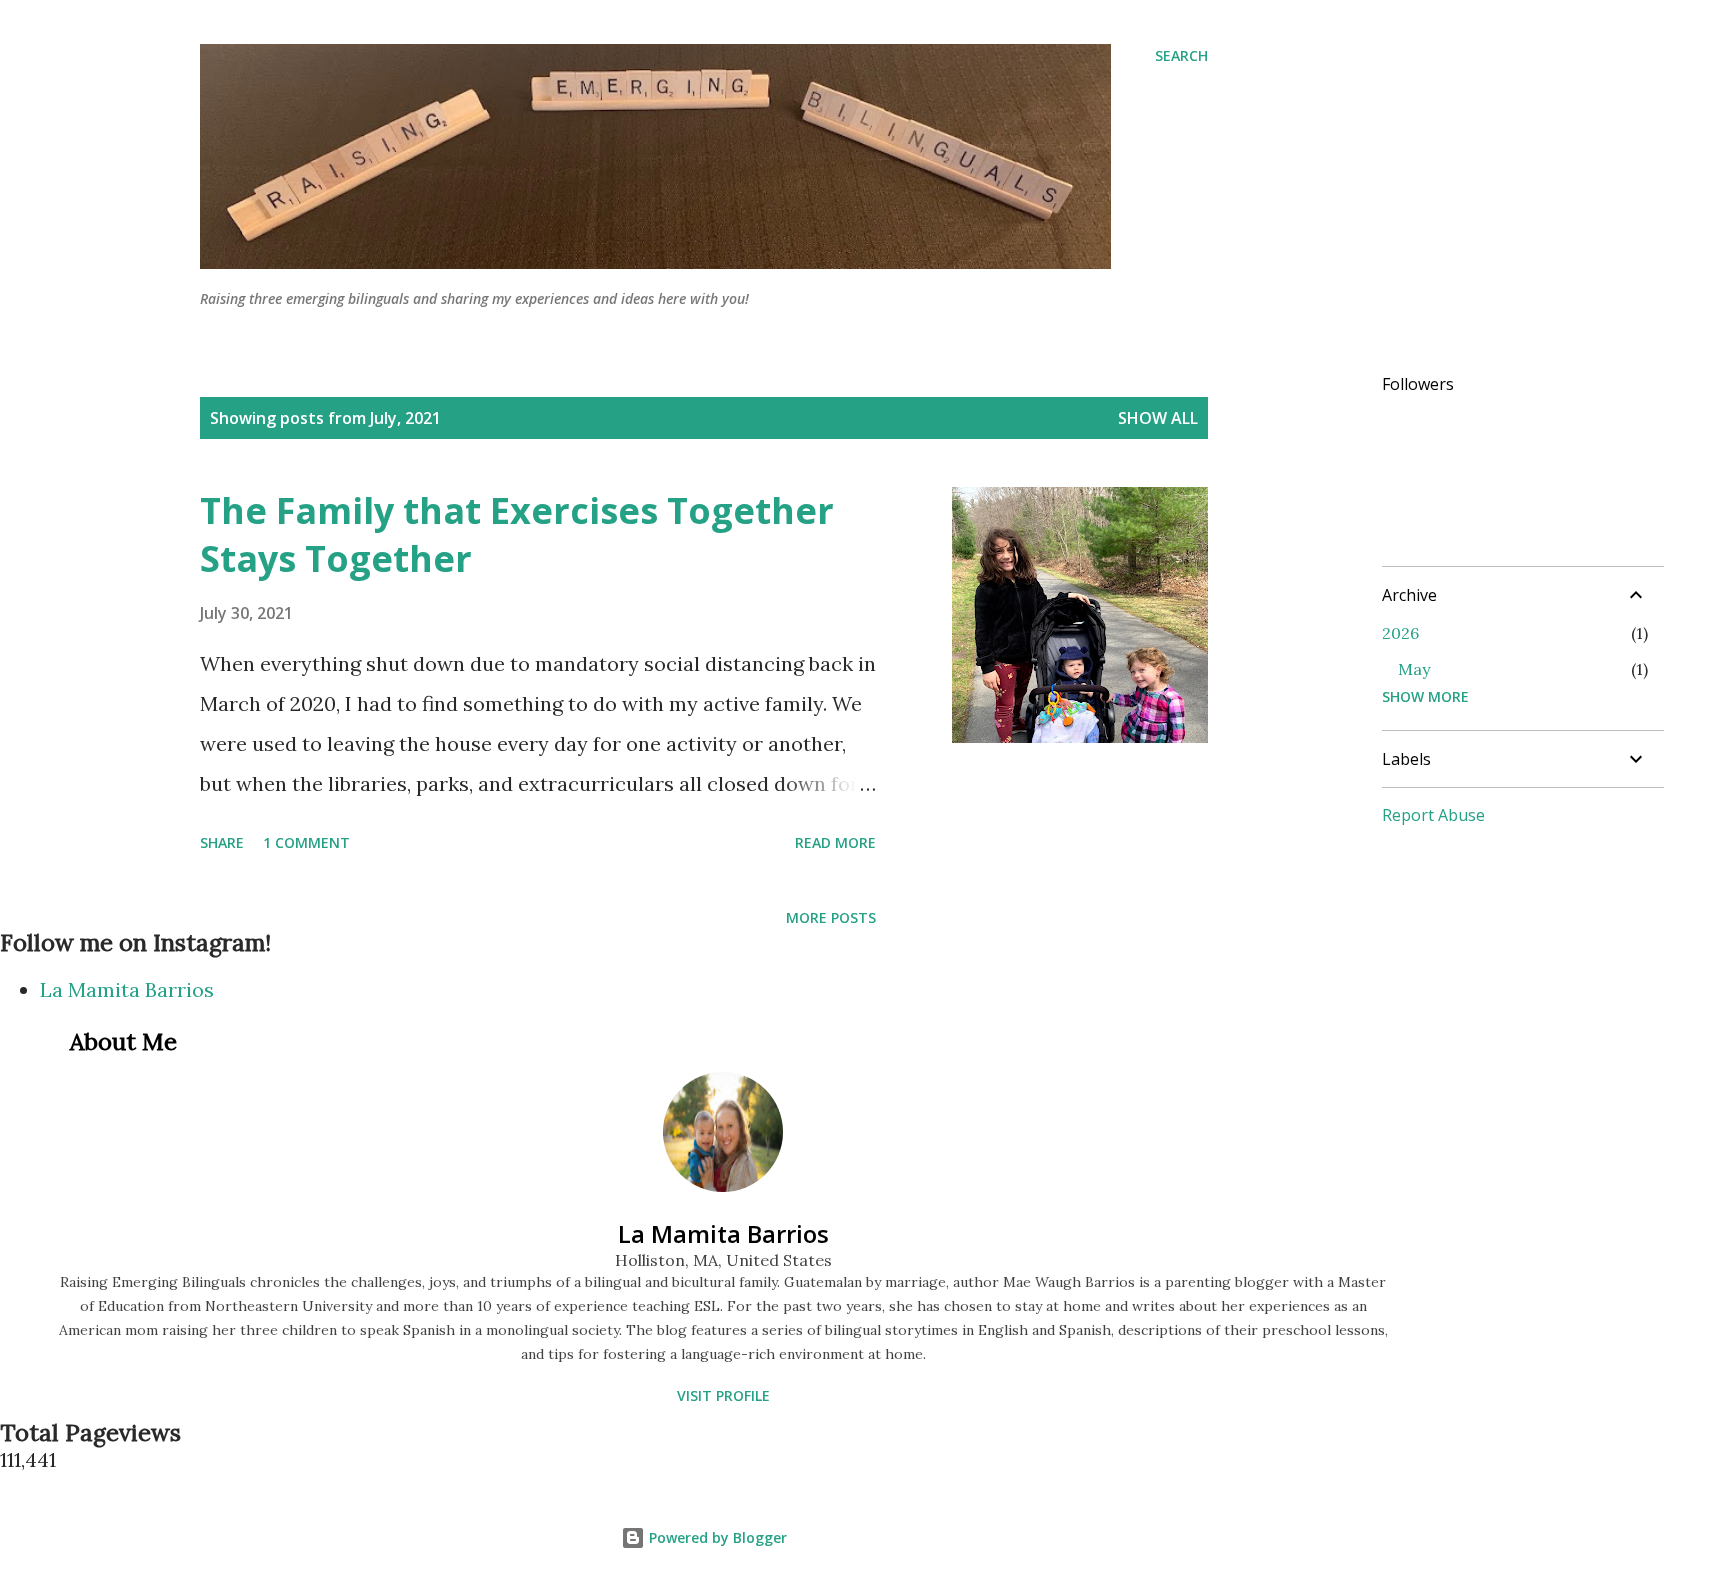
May (1414, 669)
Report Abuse (1433, 815)
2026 (1400, 633)
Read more (835, 842)
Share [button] (222, 842)
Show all (1158, 418)
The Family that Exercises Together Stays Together (517, 534)
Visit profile (723, 1395)
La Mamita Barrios (127, 989)
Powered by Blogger (716, 1537)
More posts (831, 917)
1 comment (306, 842)
